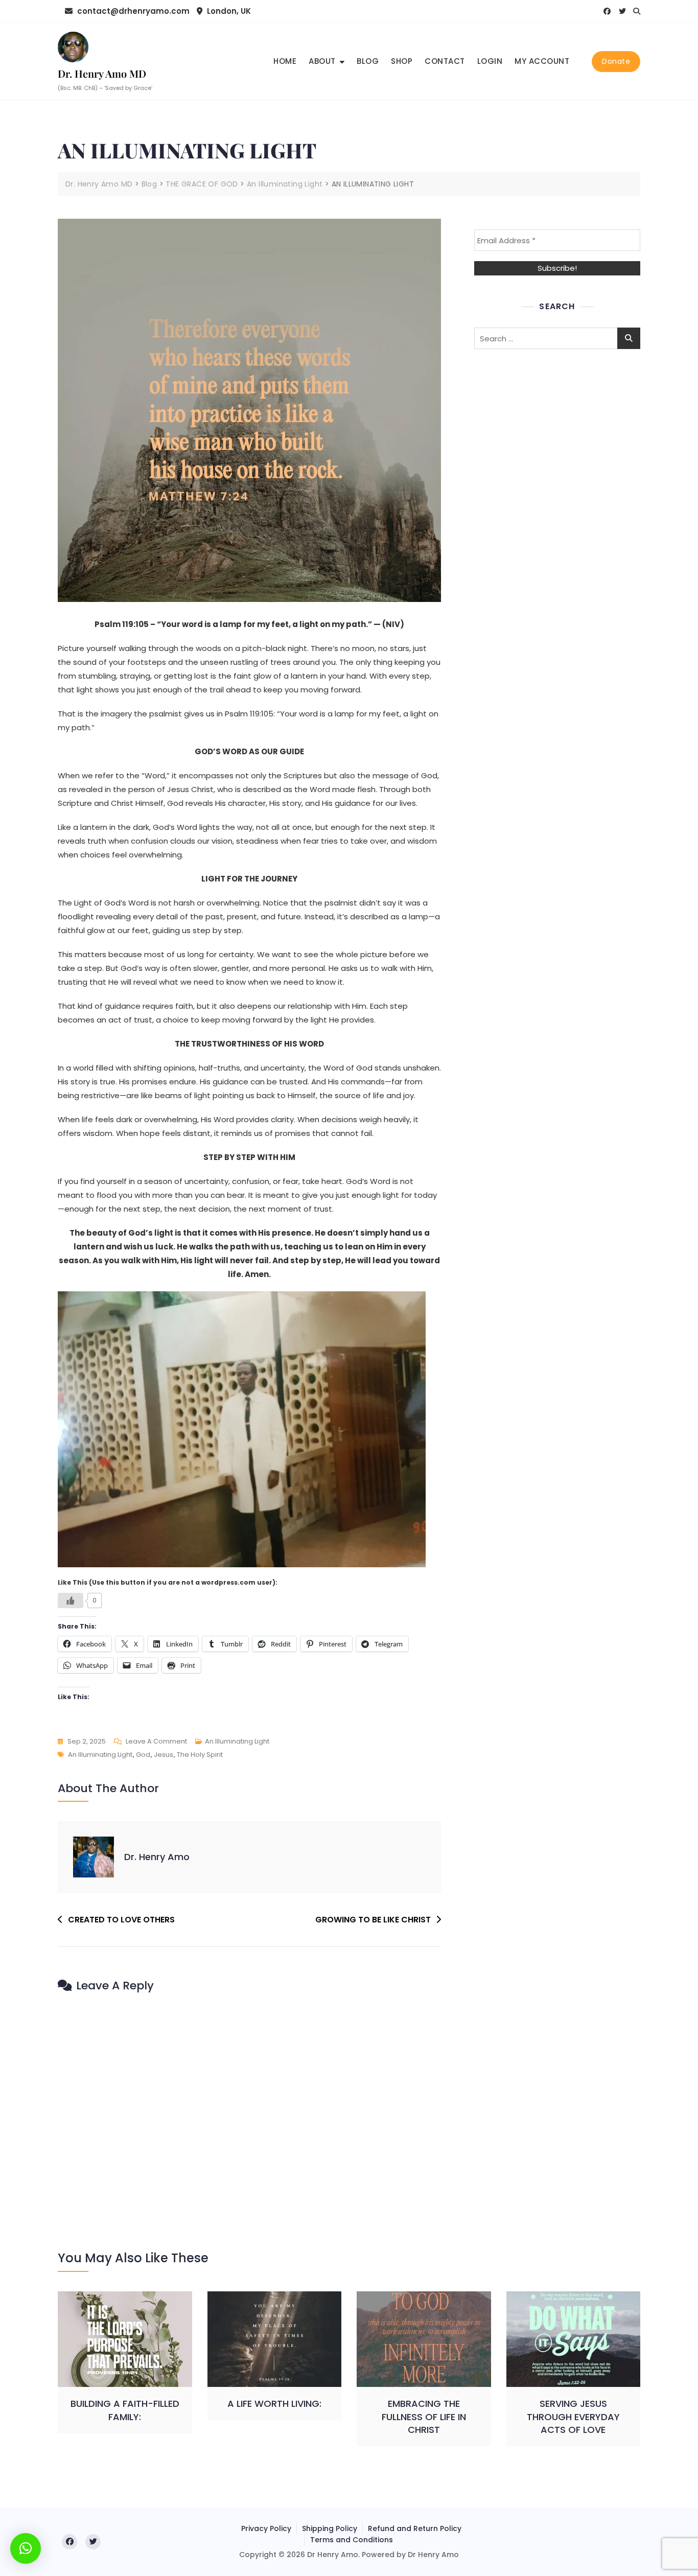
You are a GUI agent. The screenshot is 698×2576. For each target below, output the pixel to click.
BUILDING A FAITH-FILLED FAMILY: (125, 2410)
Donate (616, 61)
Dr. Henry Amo (157, 1857)
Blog (368, 61)
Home (285, 61)
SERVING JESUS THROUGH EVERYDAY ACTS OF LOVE (573, 2416)
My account (542, 61)
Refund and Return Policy (415, 2528)
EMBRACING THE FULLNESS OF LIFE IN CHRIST (424, 2416)
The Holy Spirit (200, 1755)
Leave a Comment (156, 1742)
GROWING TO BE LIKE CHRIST (373, 1920)
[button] (26, 2548)
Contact (445, 61)
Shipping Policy (330, 2528)
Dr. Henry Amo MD (102, 73)
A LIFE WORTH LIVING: (274, 2404)
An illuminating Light (100, 1755)
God (143, 1755)
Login (490, 61)
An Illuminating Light (237, 1741)
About (322, 61)
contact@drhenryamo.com (132, 11)
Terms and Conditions (352, 2540)
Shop (402, 61)
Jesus (164, 1755)
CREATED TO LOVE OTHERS (121, 1920)
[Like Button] (71, 1600)
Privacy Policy (266, 2528)
